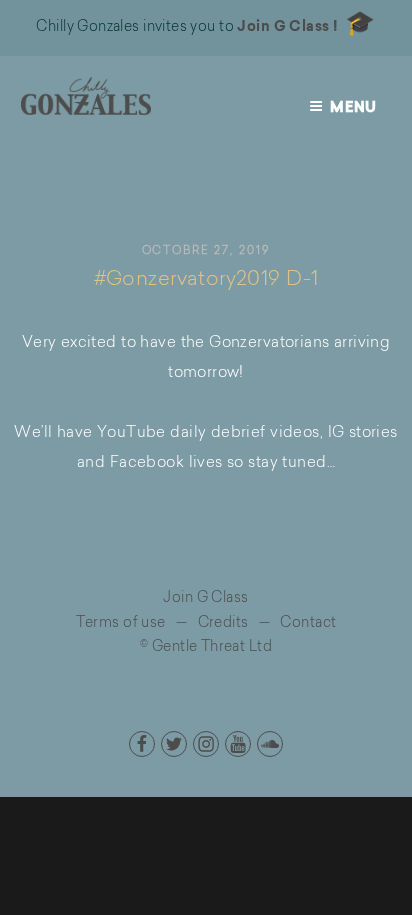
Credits (223, 624)
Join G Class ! (287, 28)
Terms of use (121, 624)
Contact (308, 624)
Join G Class (205, 599)
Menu (353, 109)
